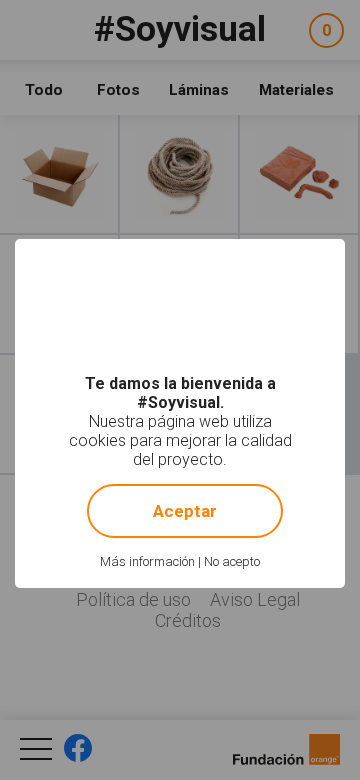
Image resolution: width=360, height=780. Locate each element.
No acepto (232, 561)
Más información (147, 561)
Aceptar (185, 511)
